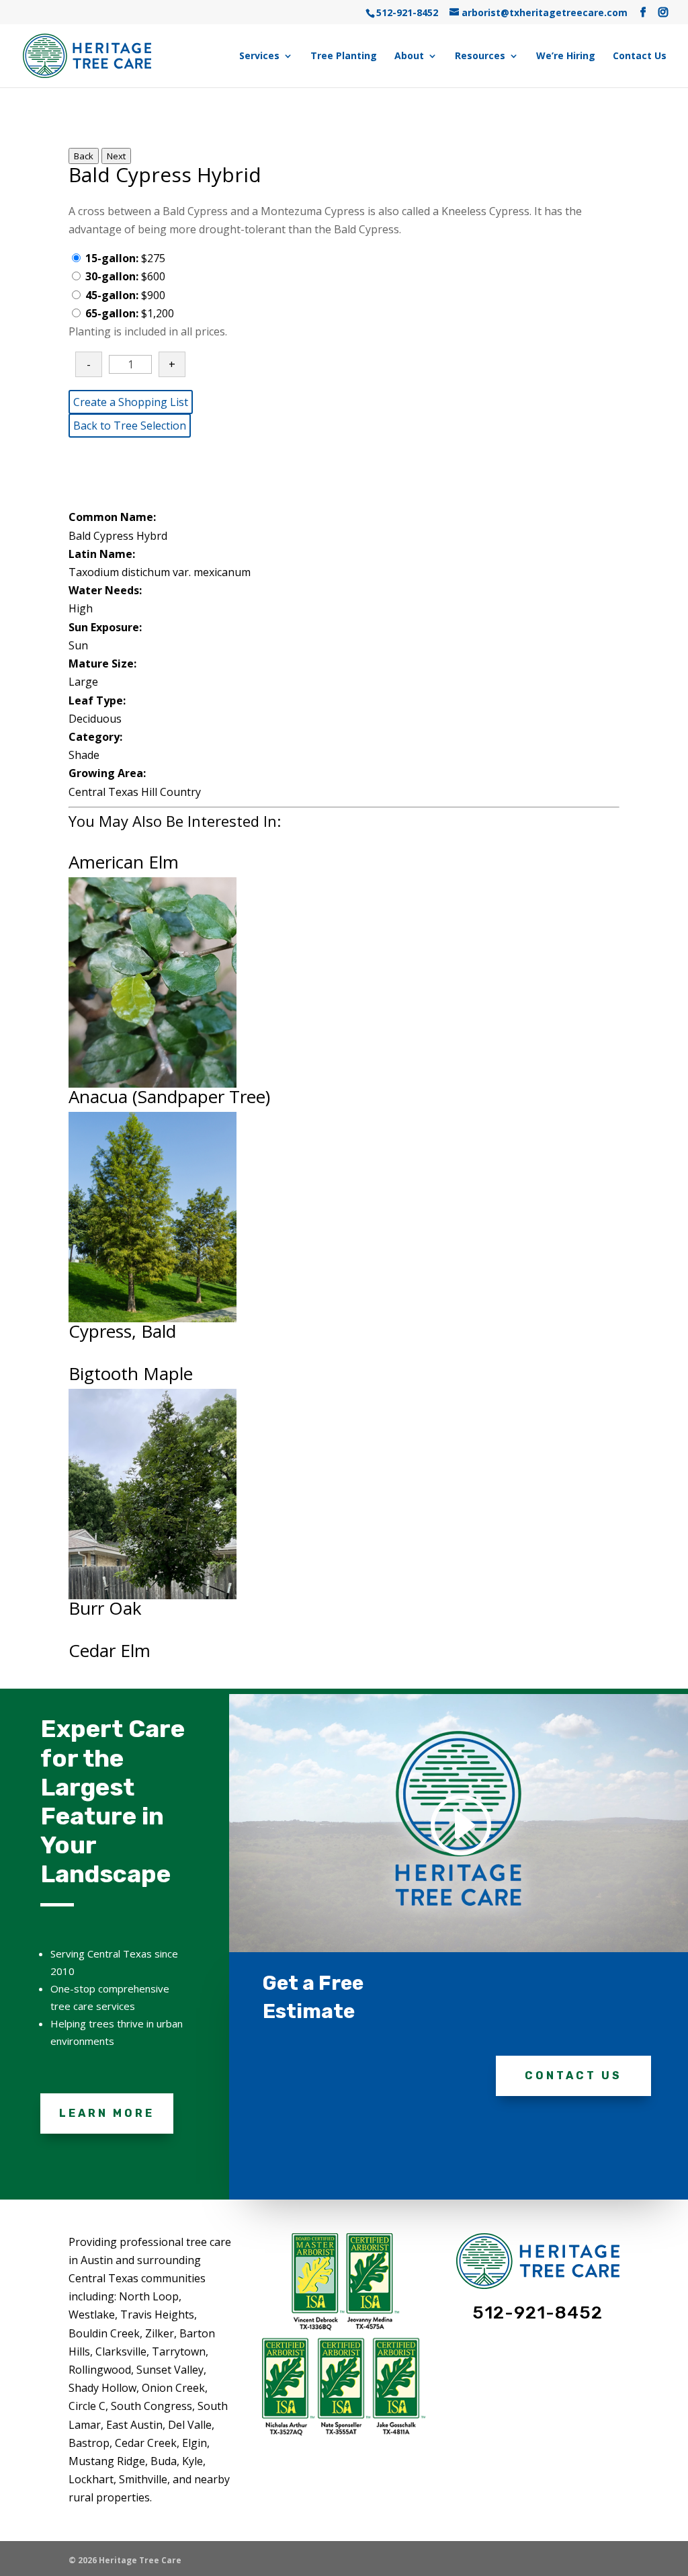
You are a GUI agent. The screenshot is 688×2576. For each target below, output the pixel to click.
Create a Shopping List (131, 402)
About (409, 56)
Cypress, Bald (122, 1331)
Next (116, 156)
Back (84, 156)
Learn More (107, 2113)
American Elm (124, 862)
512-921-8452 (407, 12)
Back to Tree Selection (130, 426)
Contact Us (640, 56)
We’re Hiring (566, 56)
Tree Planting (344, 56)
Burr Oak (105, 1608)
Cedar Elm (110, 1650)
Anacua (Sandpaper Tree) (169, 1096)
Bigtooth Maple (131, 1373)
